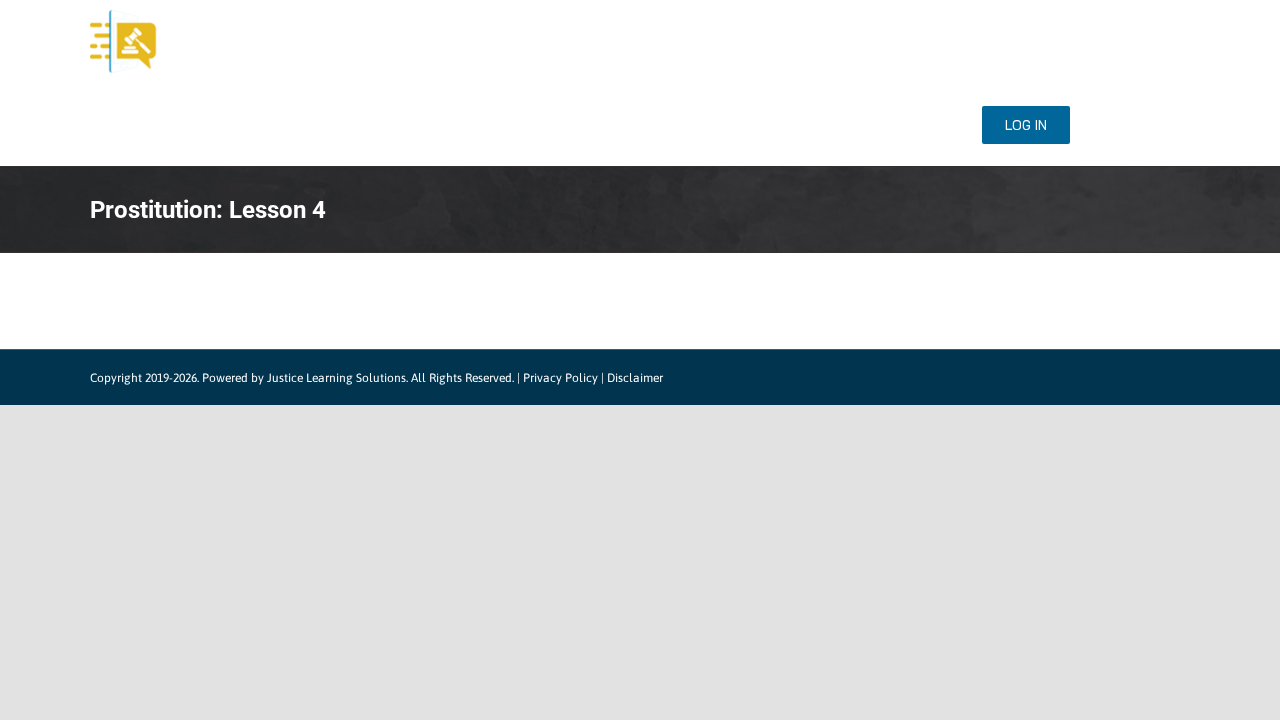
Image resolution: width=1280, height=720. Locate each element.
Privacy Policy (560, 378)
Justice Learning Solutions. (337, 378)
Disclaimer (635, 378)
